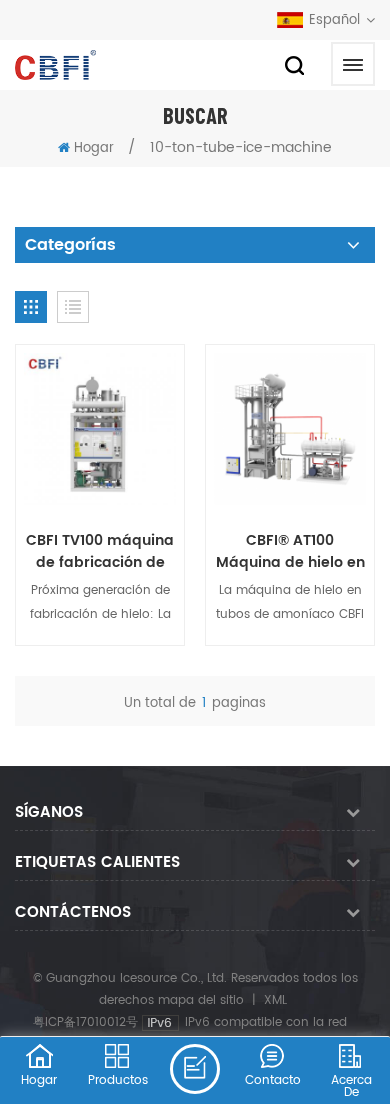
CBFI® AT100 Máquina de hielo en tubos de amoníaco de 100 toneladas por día (290, 552)
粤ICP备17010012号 (85, 1022)
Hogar (94, 148)
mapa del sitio (201, 1000)
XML (275, 1000)
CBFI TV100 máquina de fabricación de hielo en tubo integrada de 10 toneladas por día (100, 552)
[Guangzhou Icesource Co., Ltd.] (55, 65)
